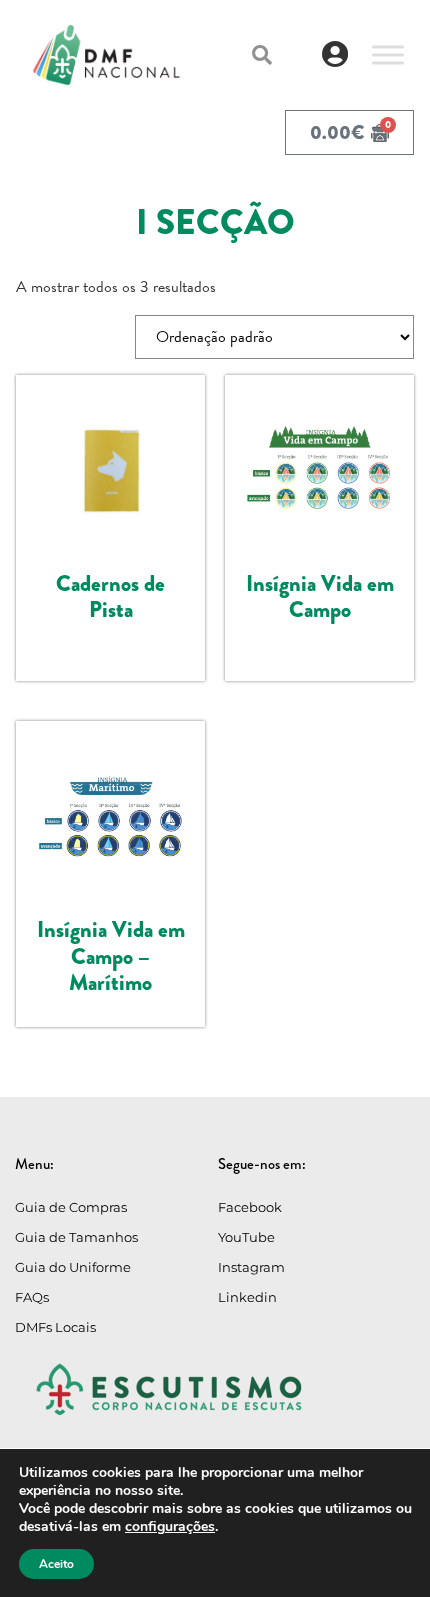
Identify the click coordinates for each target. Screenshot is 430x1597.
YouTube (246, 1237)
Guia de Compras (71, 1207)
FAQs (32, 1297)
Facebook (250, 1207)
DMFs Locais (55, 1327)
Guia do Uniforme (73, 1267)
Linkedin (247, 1297)
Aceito (56, 1564)
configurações (170, 1527)
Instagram (251, 1267)
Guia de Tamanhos (76, 1237)
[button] (262, 55)
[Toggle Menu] (388, 54)
